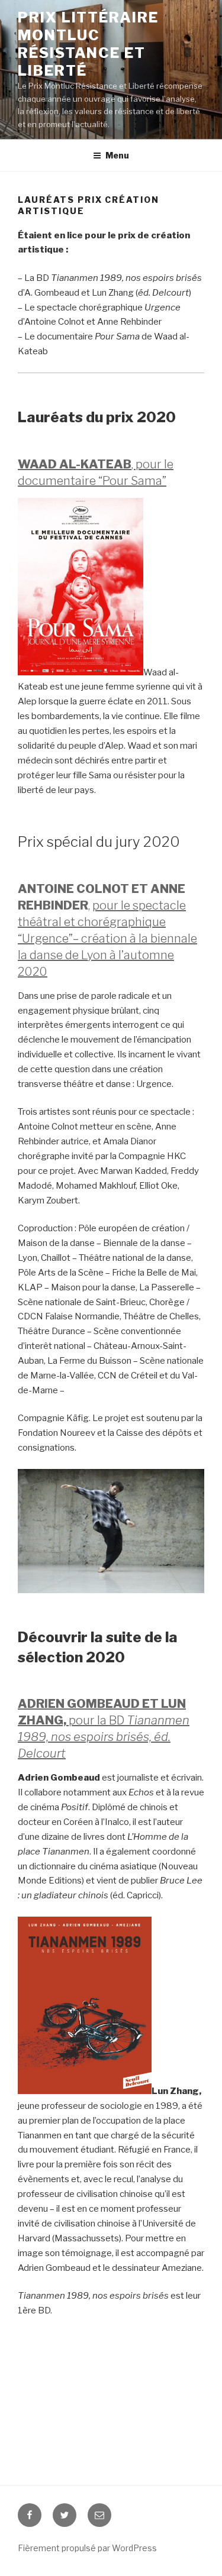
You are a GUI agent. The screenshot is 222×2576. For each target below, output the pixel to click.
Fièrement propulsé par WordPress (87, 2548)
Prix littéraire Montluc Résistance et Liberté (88, 44)
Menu (117, 155)
